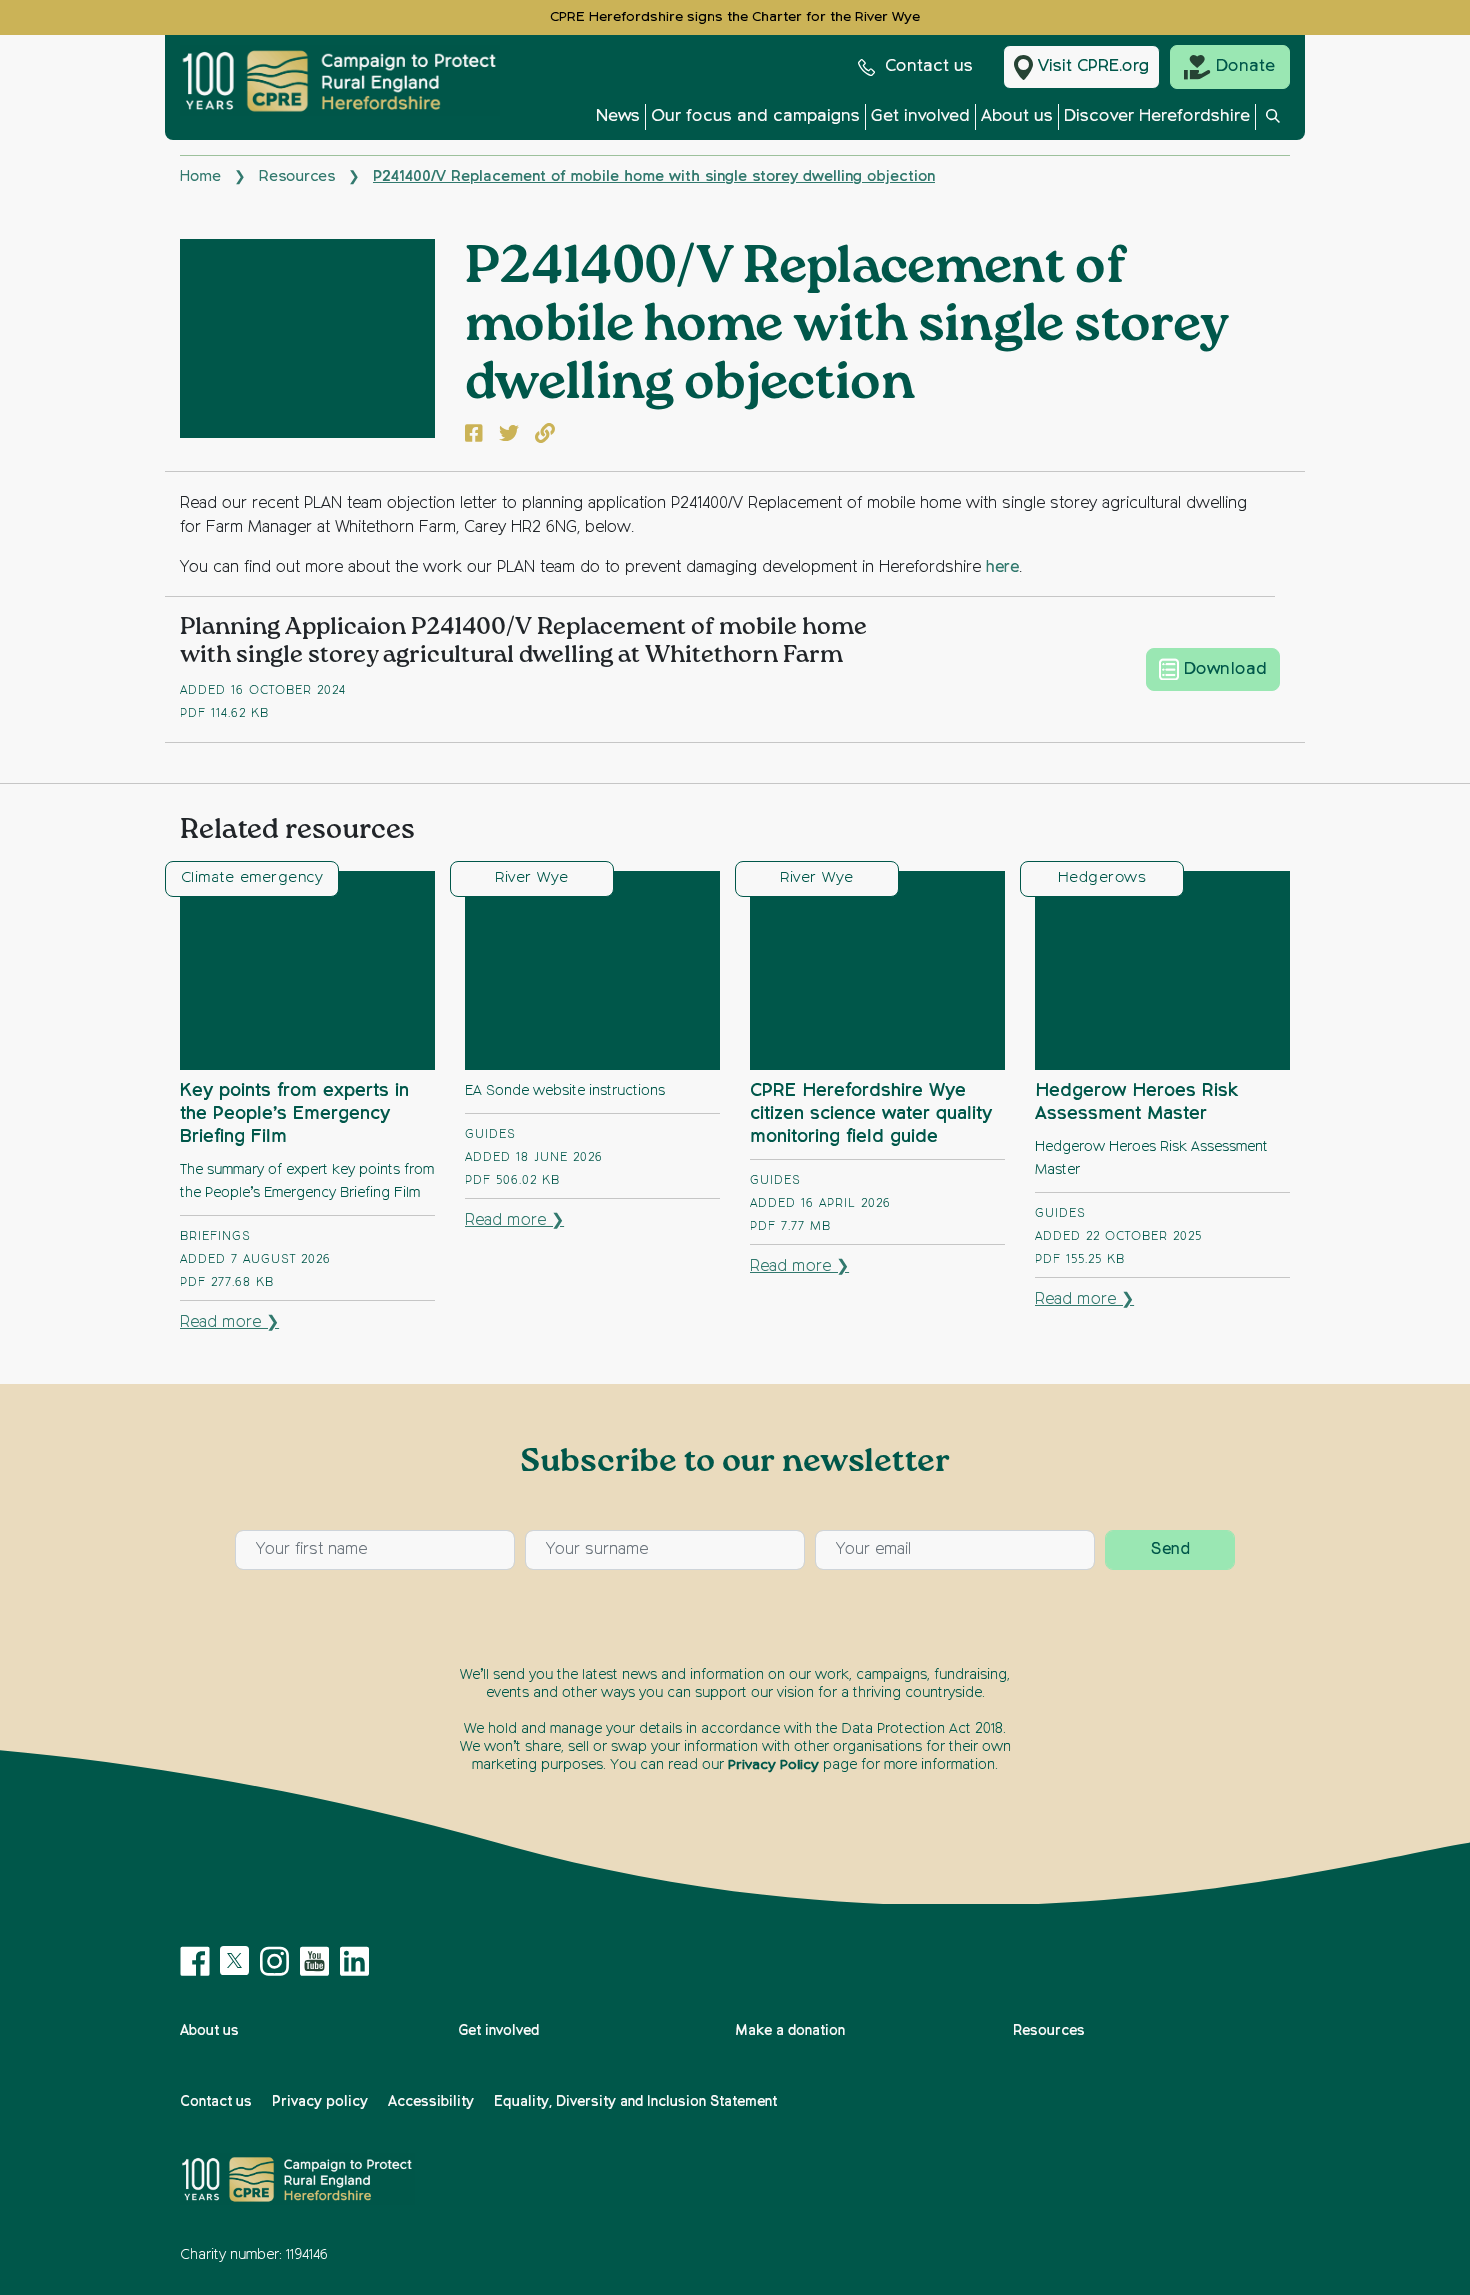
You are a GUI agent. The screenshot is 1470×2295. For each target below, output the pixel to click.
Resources (297, 176)
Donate (1245, 66)
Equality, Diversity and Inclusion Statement (635, 2102)
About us (1017, 116)
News (618, 116)
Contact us (929, 66)
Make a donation (790, 2031)
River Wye (531, 877)
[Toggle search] (1273, 122)
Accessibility (431, 2102)
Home (200, 176)
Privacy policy (320, 2102)
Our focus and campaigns (755, 116)
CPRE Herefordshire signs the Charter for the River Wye (735, 17)
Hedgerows (1102, 877)
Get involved (920, 116)
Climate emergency (252, 877)
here (1002, 568)
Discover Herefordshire (1157, 116)
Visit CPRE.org (1093, 66)
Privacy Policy (773, 1765)
